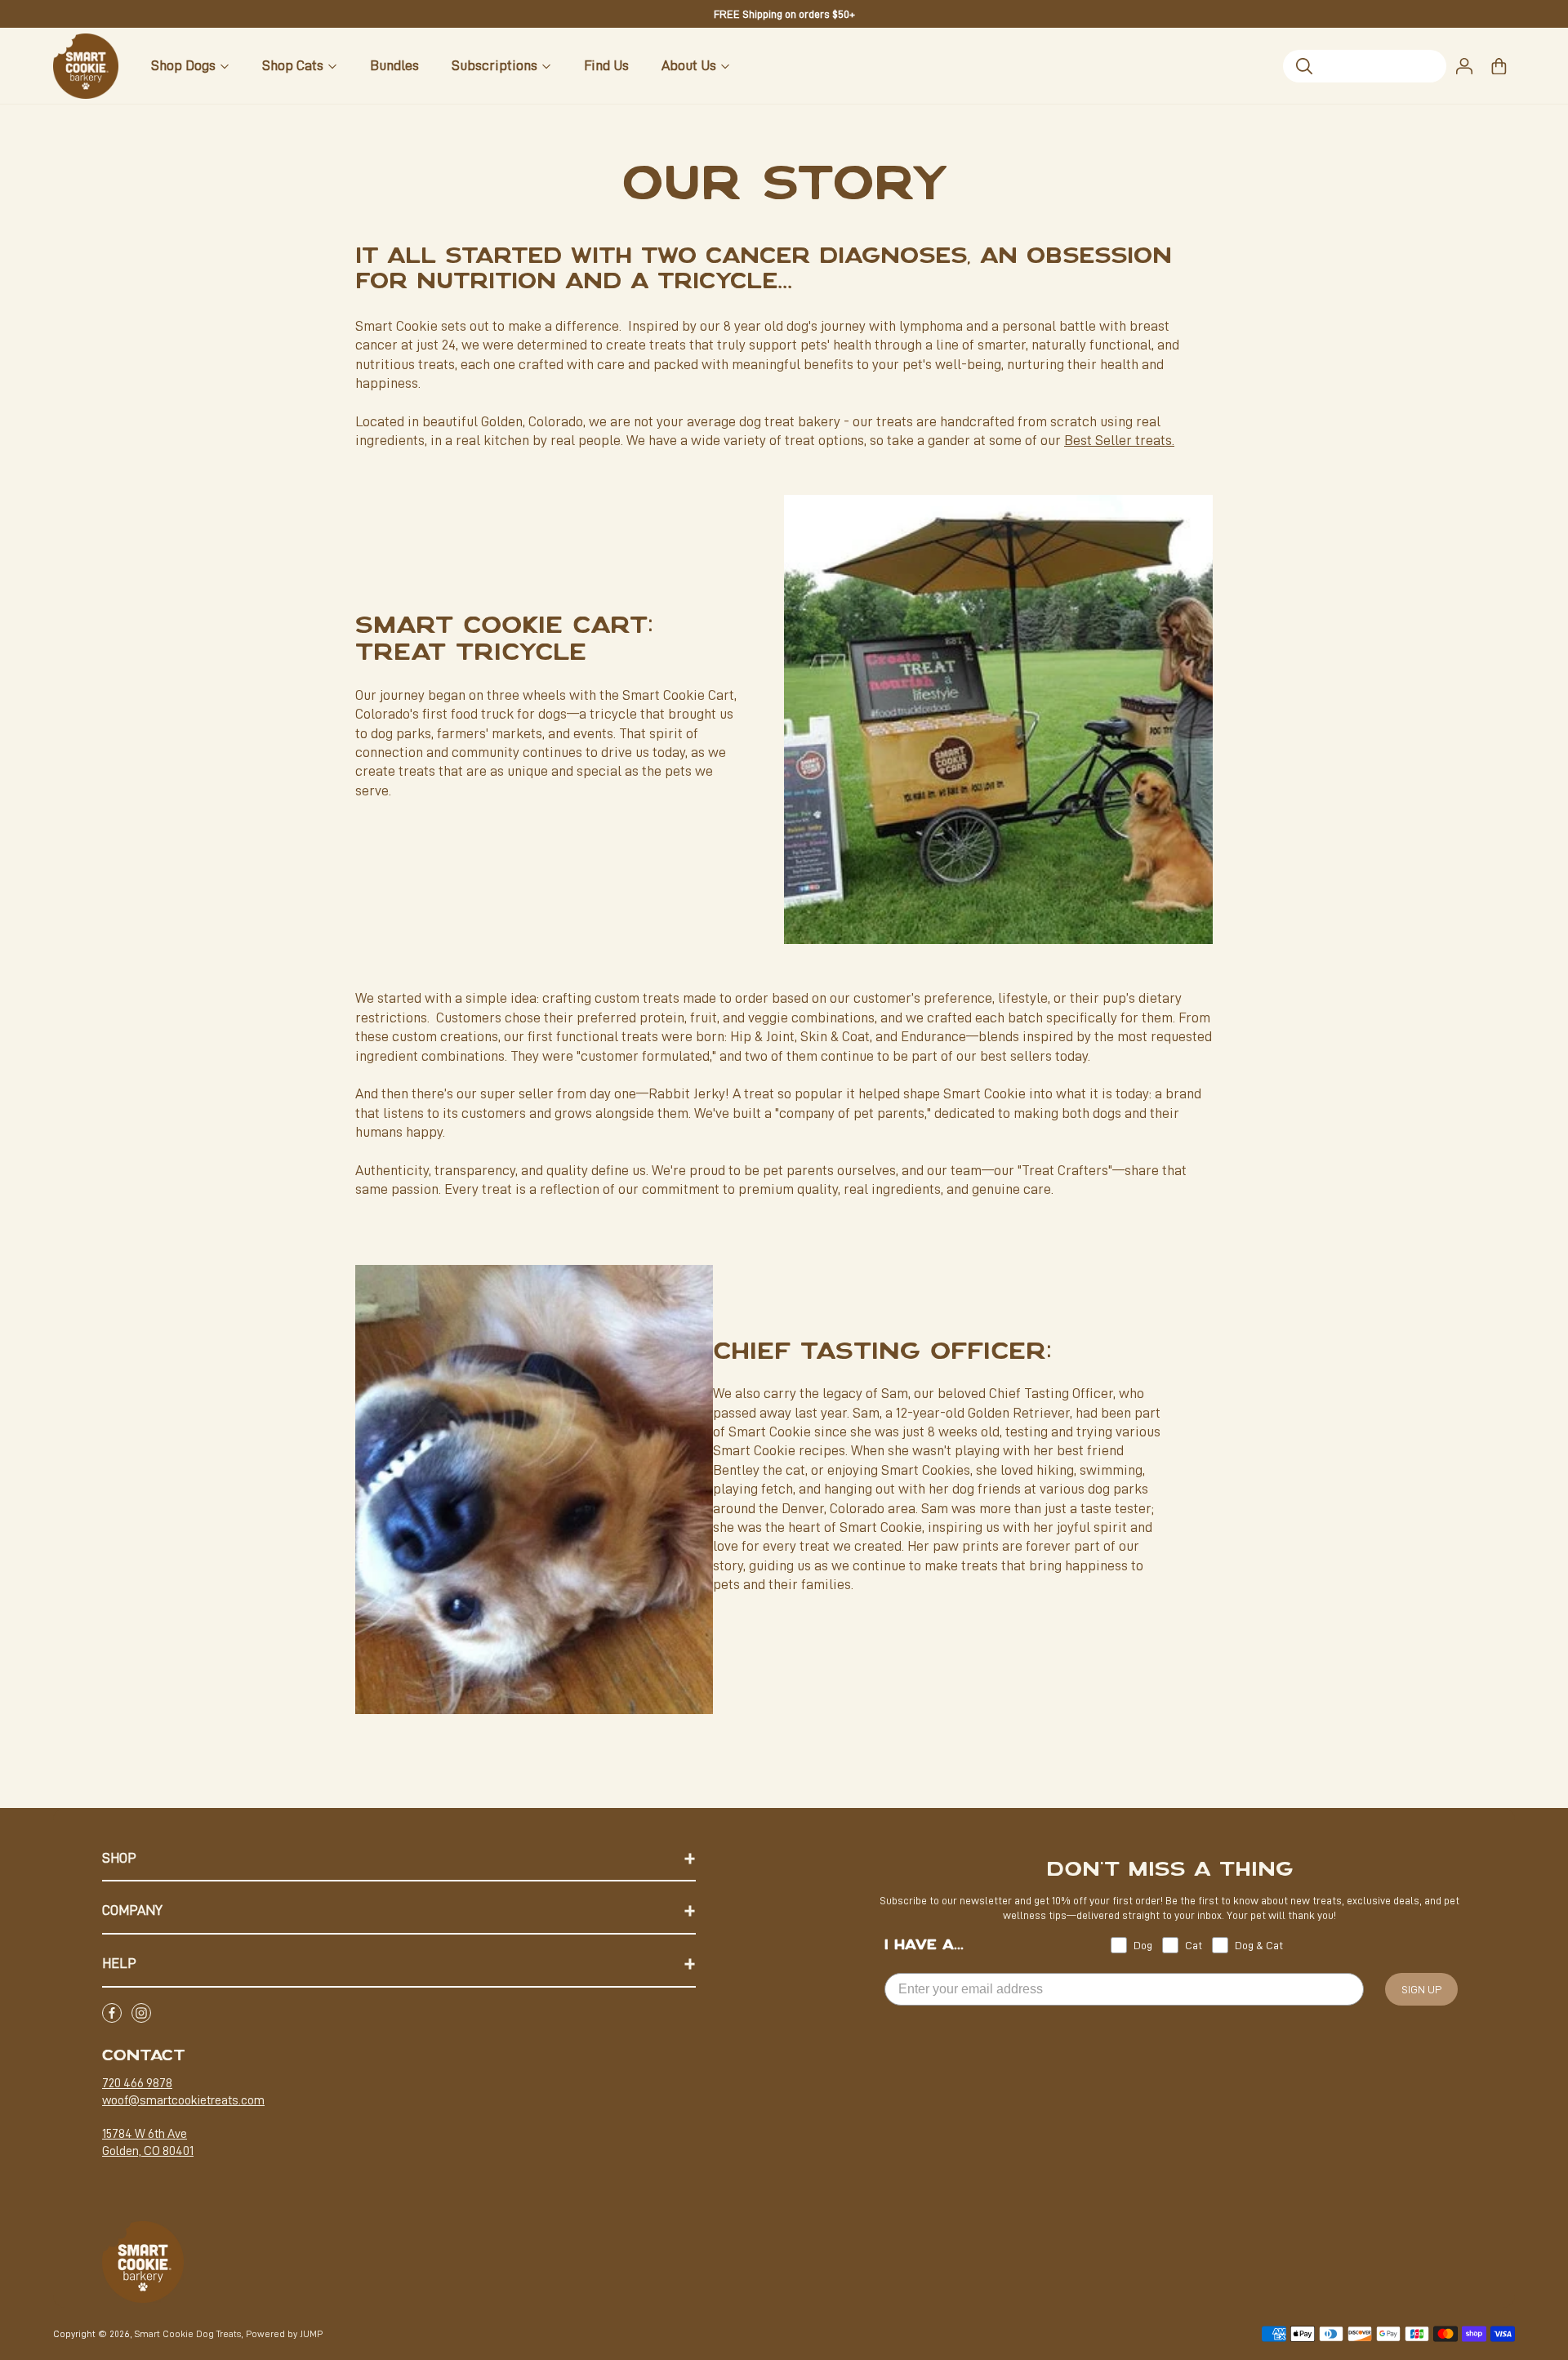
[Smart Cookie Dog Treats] (86, 66)
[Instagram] (141, 2013)
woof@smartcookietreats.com (183, 2100)
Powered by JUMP (284, 2334)
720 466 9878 (137, 2083)
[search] (1365, 66)
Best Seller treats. (1119, 440)
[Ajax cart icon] (1499, 66)
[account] (1464, 66)
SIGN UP (1421, 1989)
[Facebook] (112, 2013)
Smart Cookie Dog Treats (188, 2334)
